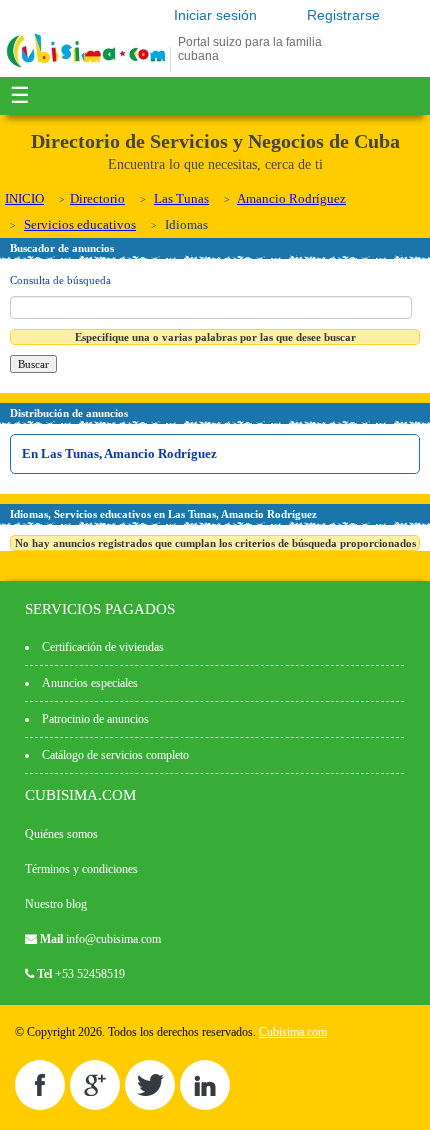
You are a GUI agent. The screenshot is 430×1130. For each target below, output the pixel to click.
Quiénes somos (61, 834)
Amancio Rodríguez (291, 198)
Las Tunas (181, 198)
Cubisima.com (293, 1032)
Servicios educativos (80, 224)
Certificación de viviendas (103, 647)
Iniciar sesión (215, 15)
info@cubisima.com (113, 939)
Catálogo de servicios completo (115, 755)
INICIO (24, 198)
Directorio (97, 198)
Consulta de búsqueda (60, 280)
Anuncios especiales (90, 683)
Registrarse (343, 15)
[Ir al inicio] (86, 67)
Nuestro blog (56, 904)
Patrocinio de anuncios (95, 719)
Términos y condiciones (81, 869)
